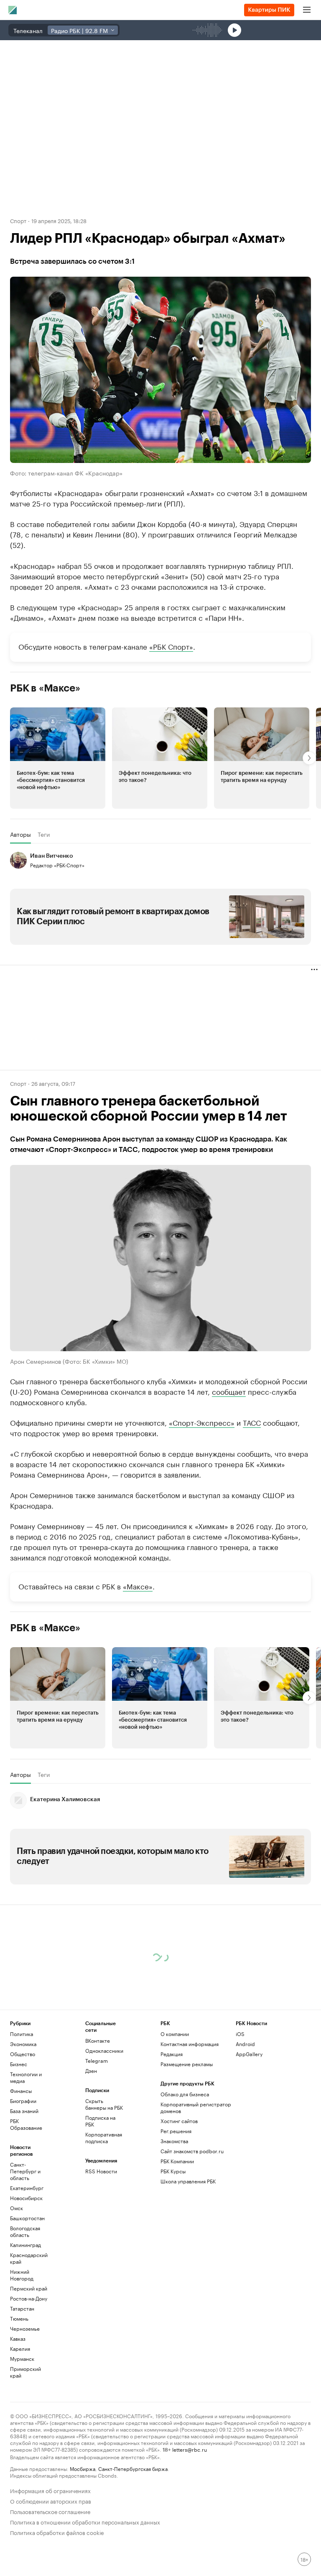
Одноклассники (104, 2050)
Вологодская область (25, 2231)
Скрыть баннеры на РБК (104, 2104)
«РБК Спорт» (171, 646)
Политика (22, 2034)
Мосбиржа (83, 2468)
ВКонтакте (98, 2040)
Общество (23, 2054)
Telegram (97, 2061)
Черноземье (25, 2328)
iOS (240, 2034)
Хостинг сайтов (179, 2121)
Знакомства (174, 2141)
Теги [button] (44, 834)
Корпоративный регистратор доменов (196, 2107)
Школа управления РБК (188, 2181)
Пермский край (29, 2288)
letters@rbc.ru (190, 2449)
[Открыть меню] (307, 10)
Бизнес (19, 2064)
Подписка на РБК (100, 2121)
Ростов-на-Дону (29, 2298)
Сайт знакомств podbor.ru (192, 2151)
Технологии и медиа (26, 2077)
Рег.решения (176, 2131)
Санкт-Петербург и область (25, 2171)
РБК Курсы (173, 2171)
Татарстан (22, 2308)
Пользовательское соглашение (50, 2511)
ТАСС (252, 1422)
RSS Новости (101, 2171)
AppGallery (249, 2054)
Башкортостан (27, 2218)
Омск (17, 2208)
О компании (175, 2034)
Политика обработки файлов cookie (57, 2532)
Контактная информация (190, 2044)
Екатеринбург (27, 2188)
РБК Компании (177, 2161)
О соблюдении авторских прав (51, 2500)
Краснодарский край (29, 2258)
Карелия (20, 2348)
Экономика (23, 2044)
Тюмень (19, 2318)
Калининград (25, 2245)
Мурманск (22, 2359)
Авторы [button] (20, 834)
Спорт (18, 220)
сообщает (229, 1391)
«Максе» (138, 1586)
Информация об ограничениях (50, 2490)
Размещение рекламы (187, 2064)
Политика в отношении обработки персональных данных (85, 2521)
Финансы (21, 2091)
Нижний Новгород (22, 2275)
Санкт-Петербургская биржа (133, 2468)
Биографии (23, 2101)
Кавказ (18, 2338)
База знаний (24, 2111)
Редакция (172, 2054)
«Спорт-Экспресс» (202, 1422)
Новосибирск (26, 2198)
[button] (58, 758)
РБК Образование (26, 2124)
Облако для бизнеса (185, 2094)
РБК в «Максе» (45, 688)
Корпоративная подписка (104, 2138)
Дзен (91, 2071)
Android (245, 2044)
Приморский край (25, 2372)
